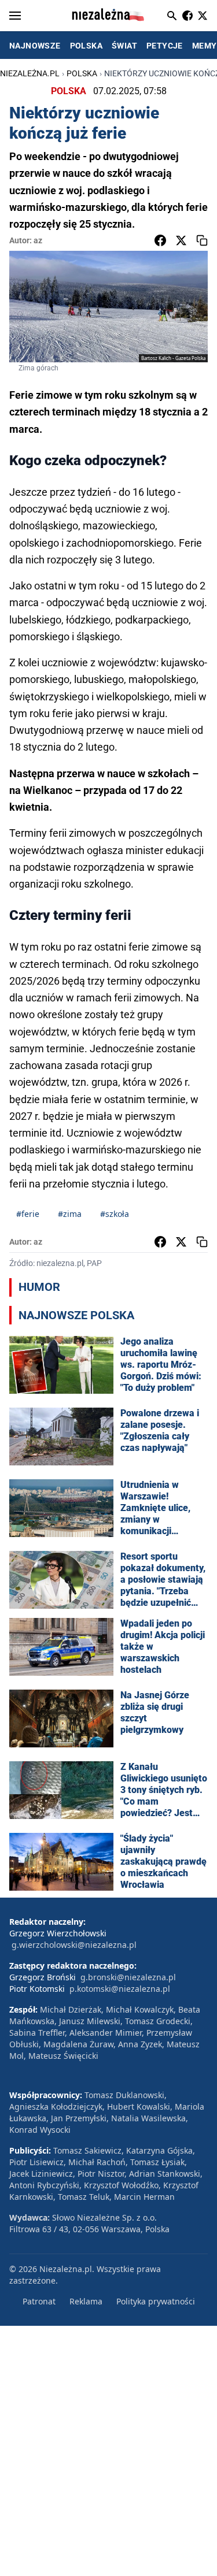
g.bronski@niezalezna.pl (128, 1977)
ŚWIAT (124, 46)
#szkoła (115, 1214)
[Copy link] (202, 240)
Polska (82, 73)
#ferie (28, 1214)
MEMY (205, 46)
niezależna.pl (30, 73)
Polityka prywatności (156, 2301)
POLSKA (86, 46)
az (38, 240)
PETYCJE (165, 46)
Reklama (86, 2301)
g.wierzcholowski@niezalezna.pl (74, 1945)
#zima (70, 1214)
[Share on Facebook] (160, 240)
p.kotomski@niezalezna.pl (120, 1989)
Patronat (39, 2301)
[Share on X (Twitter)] (181, 240)
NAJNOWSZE (35, 46)
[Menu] (15, 16)
